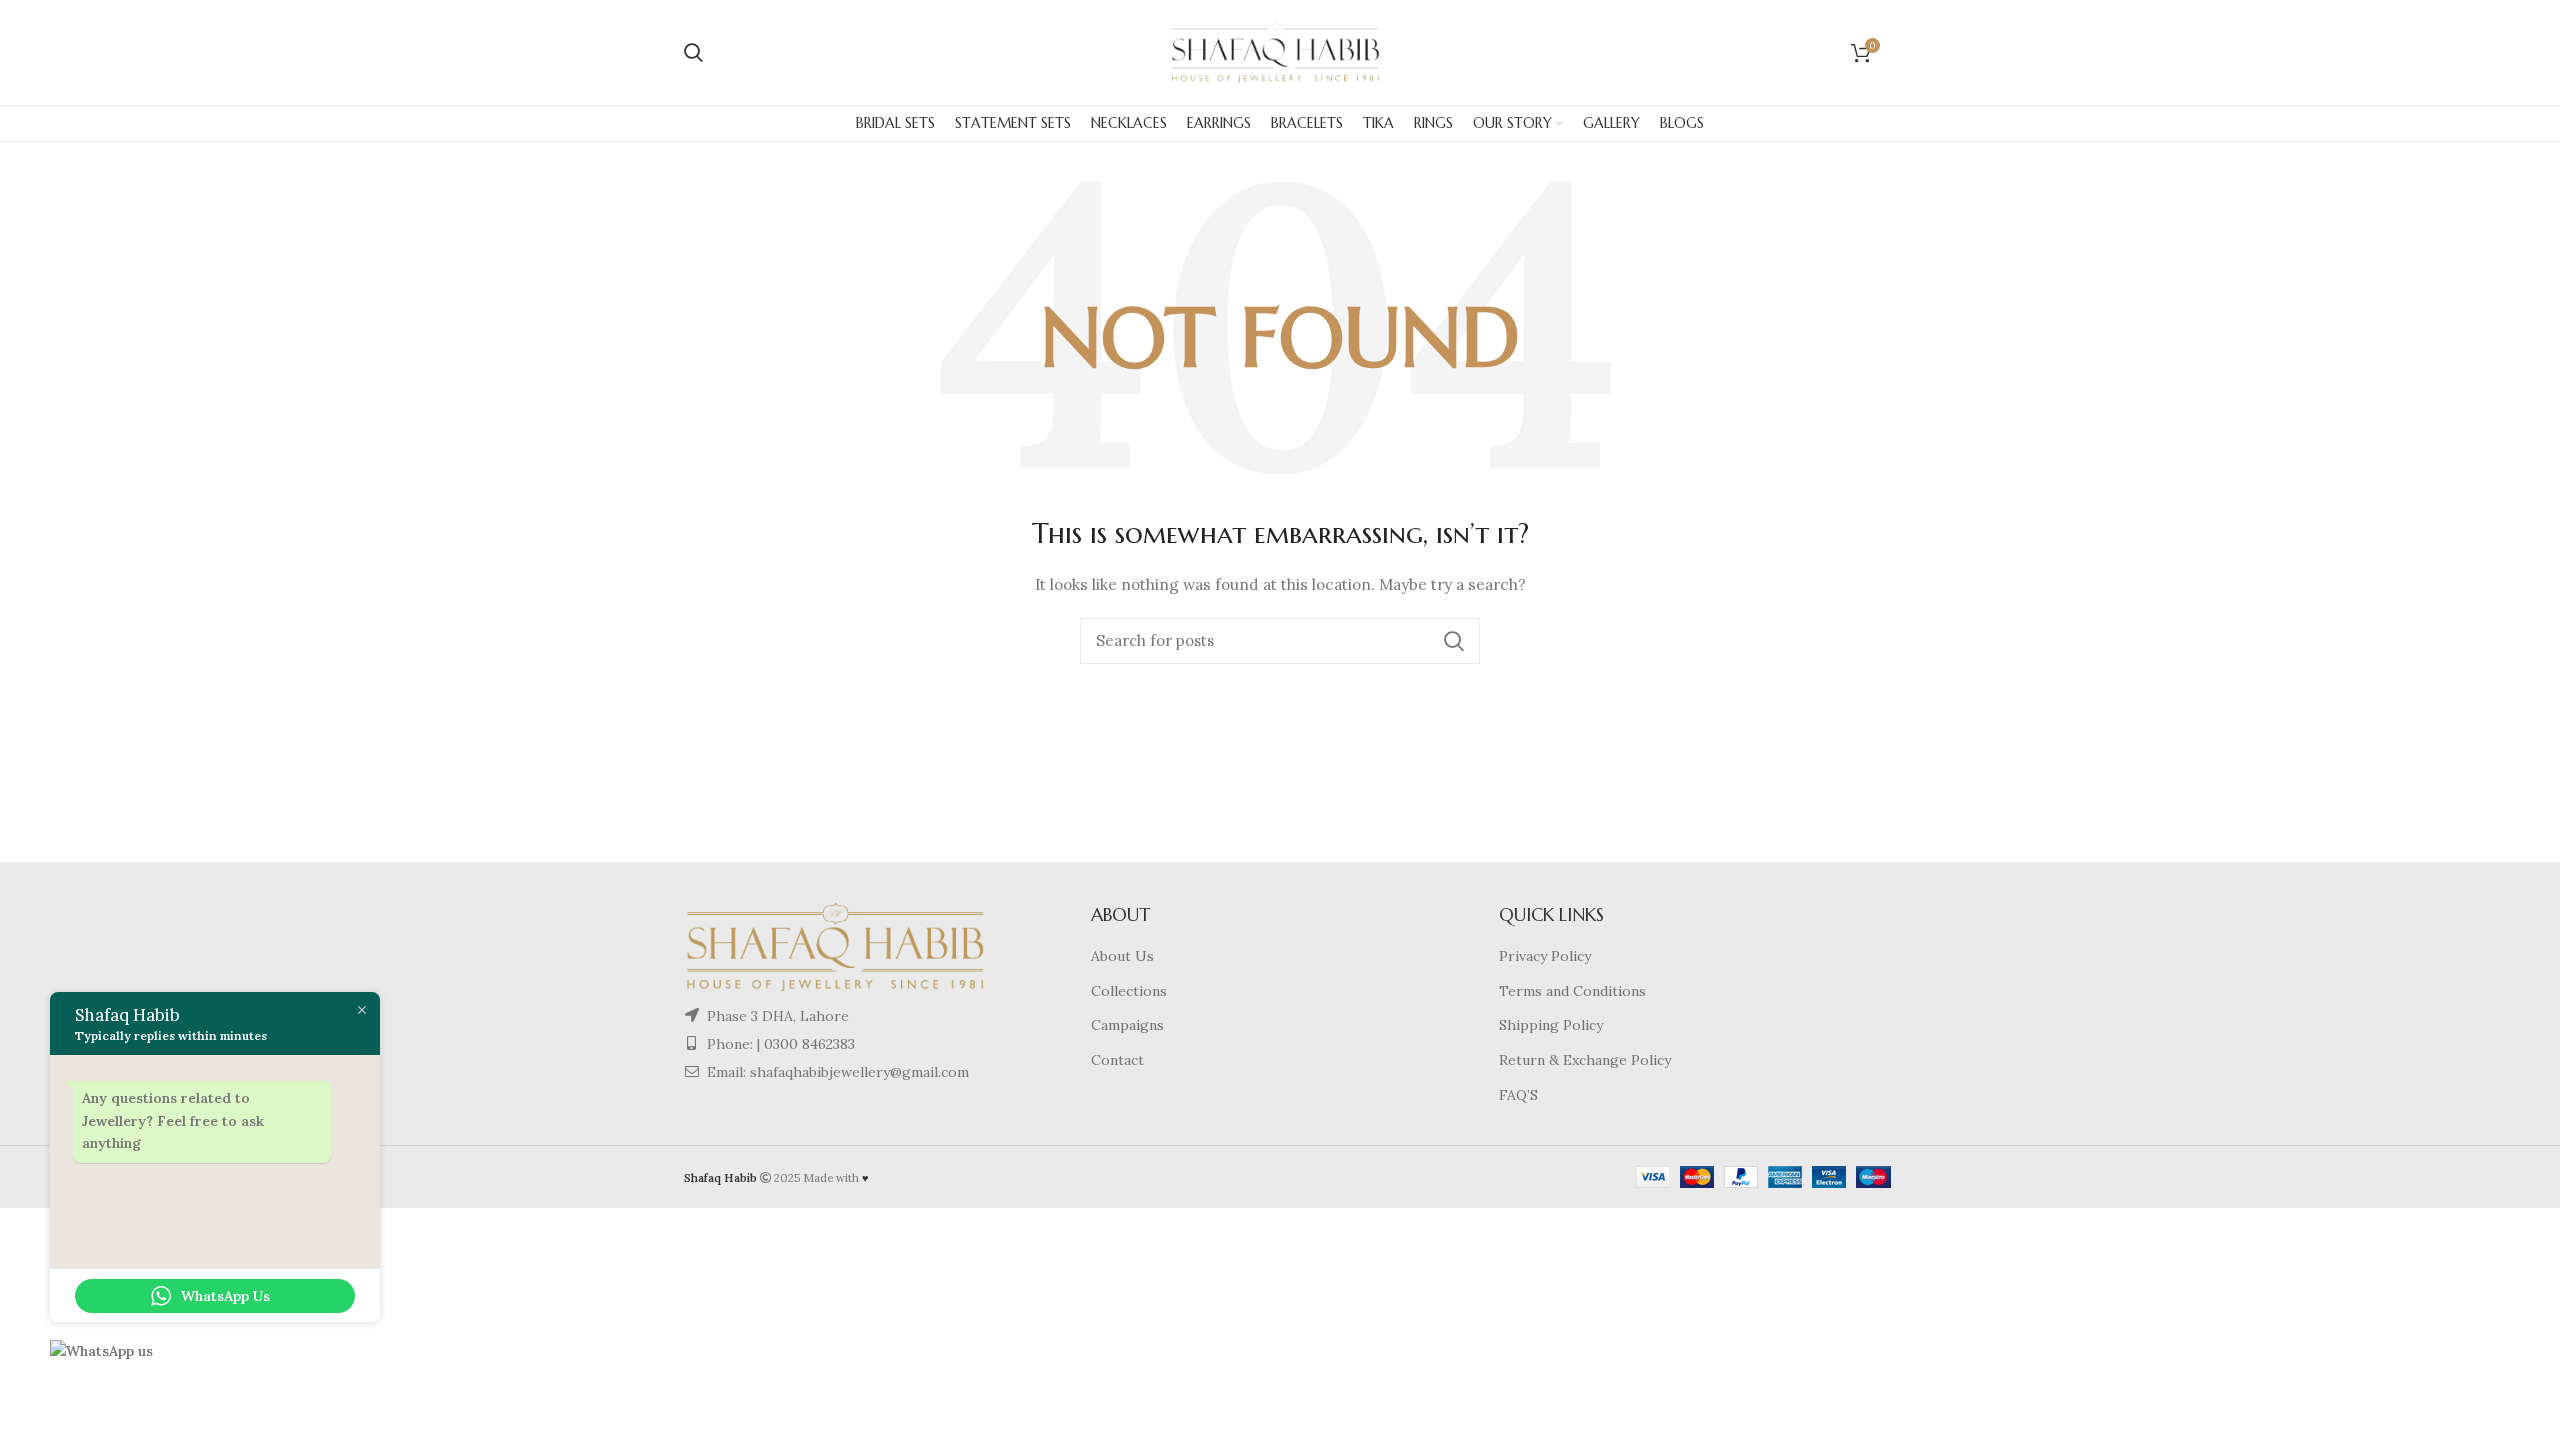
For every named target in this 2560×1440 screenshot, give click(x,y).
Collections (1129, 991)
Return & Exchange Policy (1585, 1060)
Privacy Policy (1545, 956)
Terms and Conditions (1572, 991)
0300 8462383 (809, 1044)
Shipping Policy (1551, 1025)
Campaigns (1127, 1025)
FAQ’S (1518, 1095)
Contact (1117, 1060)
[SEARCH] (1453, 641)
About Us (1122, 956)
